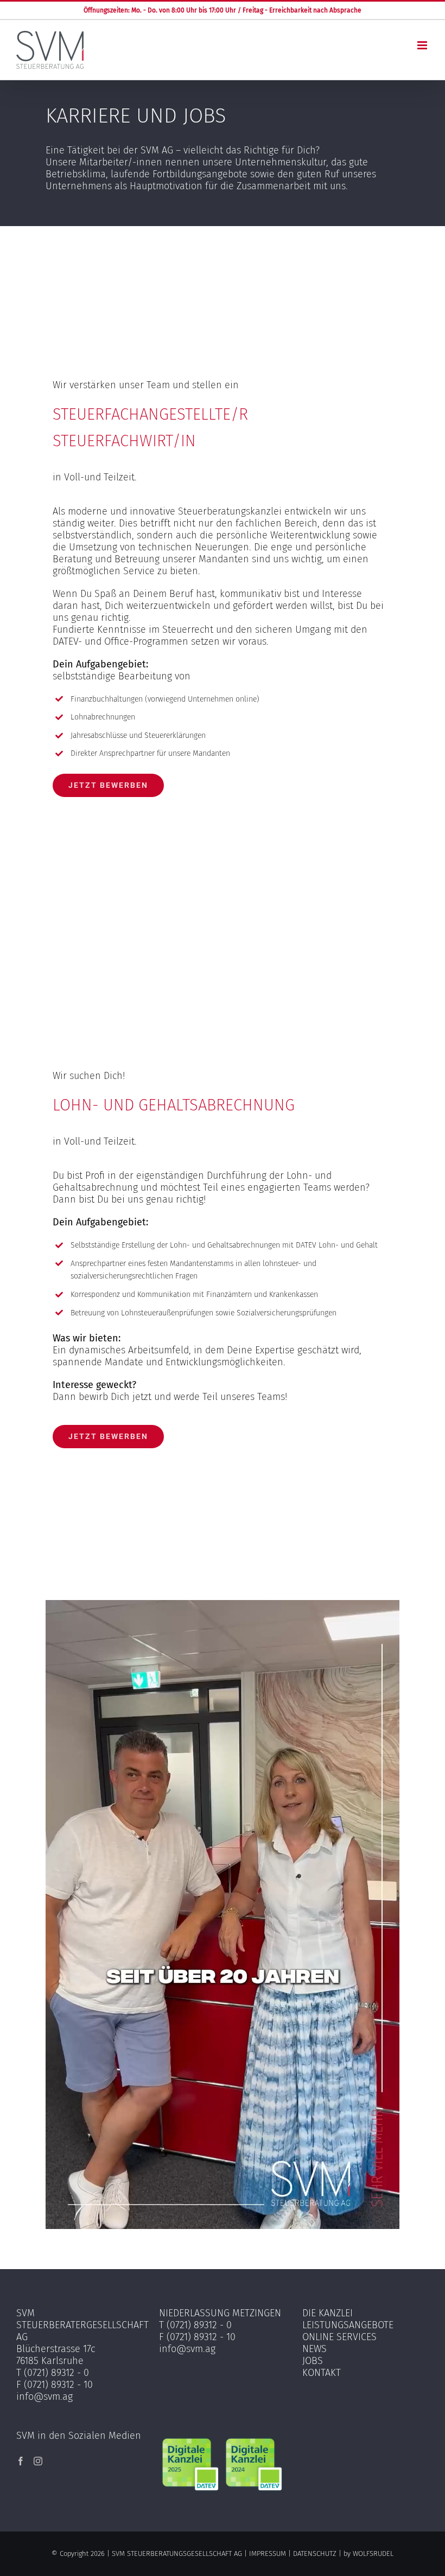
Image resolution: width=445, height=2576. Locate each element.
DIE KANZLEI (328, 2313)
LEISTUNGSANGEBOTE (348, 2325)
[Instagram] (38, 2461)
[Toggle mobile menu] (423, 45)
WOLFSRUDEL (373, 2553)
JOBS (313, 2361)
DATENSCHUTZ (315, 2553)
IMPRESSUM (268, 2553)
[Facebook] (21, 2461)
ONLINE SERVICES (339, 2337)
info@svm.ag (44, 2397)
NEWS (314, 2349)
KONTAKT (322, 2373)
